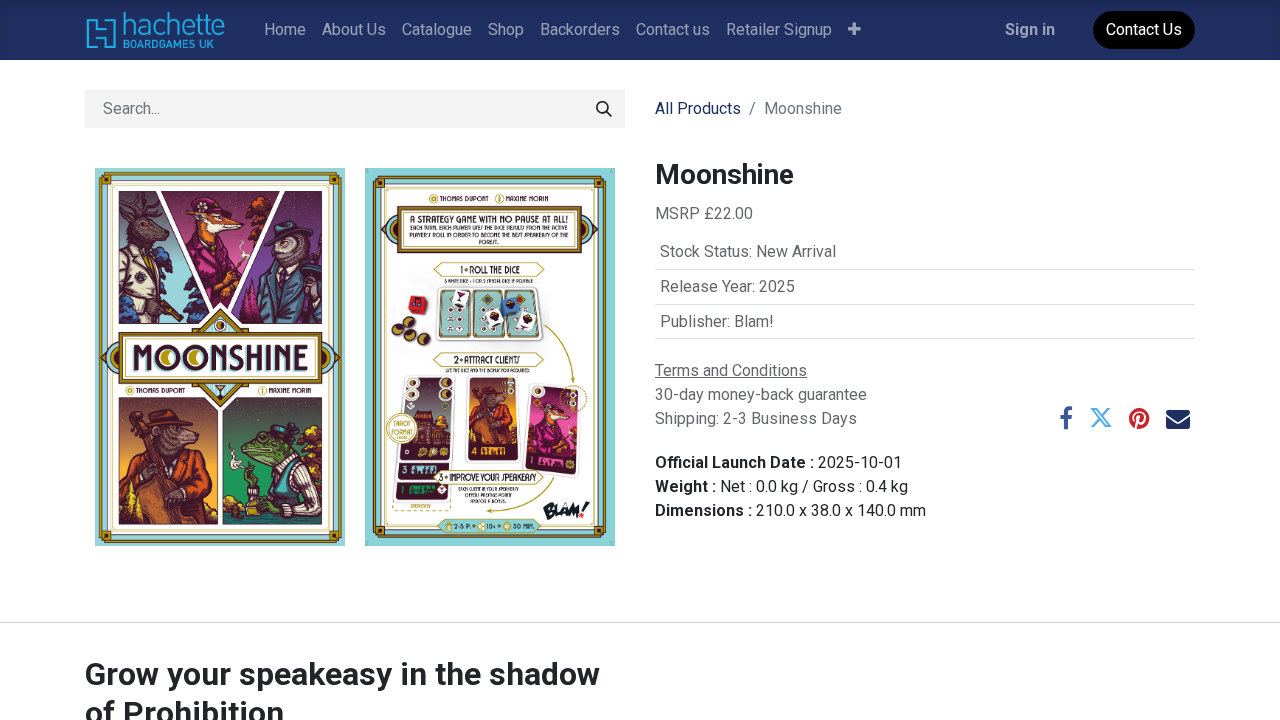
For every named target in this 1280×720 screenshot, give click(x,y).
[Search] (604, 109)
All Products (698, 108)
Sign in (1030, 29)
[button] (854, 30)
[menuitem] (285, 30)
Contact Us (1144, 29)
